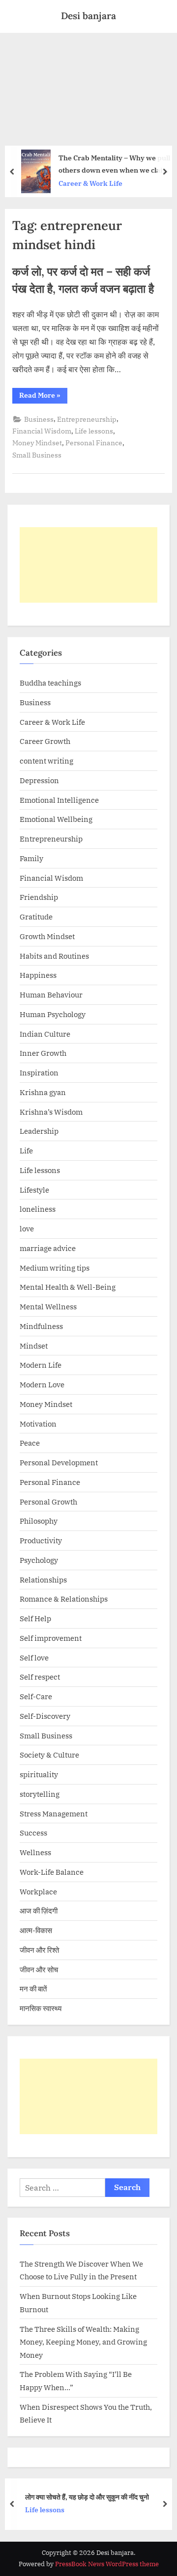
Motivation (38, 1424)
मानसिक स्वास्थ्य (41, 2008)
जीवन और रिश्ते (39, 1950)
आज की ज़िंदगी (39, 1911)
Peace (30, 1443)
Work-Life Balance (52, 1872)
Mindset (34, 1346)
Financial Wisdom (42, 431)
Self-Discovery (45, 1716)
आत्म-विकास (36, 1930)
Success (33, 1833)
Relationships (43, 1580)
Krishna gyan (43, 1092)
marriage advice (48, 1248)
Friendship (39, 897)
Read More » (43, 397)
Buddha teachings (50, 683)
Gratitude (36, 917)
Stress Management (54, 1813)
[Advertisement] (88, 86)
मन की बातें (33, 1989)
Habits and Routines (54, 956)
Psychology (39, 1560)
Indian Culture (45, 1034)
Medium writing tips (55, 1268)
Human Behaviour (51, 995)
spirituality (39, 1774)
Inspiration (39, 1072)
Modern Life (41, 1365)
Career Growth (45, 741)
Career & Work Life (52, 722)
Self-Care (36, 1696)
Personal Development (59, 1462)
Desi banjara (88, 16)
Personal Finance (94, 443)
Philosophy (39, 1521)
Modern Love (42, 1384)
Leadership (39, 1131)
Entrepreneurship (87, 419)
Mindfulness (41, 1326)
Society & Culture (49, 1755)
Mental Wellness (48, 1306)
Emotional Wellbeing (56, 819)
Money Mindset (37, 443)
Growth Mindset (47, 936)
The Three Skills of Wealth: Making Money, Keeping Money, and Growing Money (83, 2342)
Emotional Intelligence (59, 800)
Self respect (40, 1677)
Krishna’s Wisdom (51, 1112)
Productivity (41, 1540)
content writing (46, 761)
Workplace (38, 1891)
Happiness (38, 975)
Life (26, 1150)
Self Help (35, 1618)
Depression (39, 780)
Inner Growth (43, 1053)
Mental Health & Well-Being (68, 1287)
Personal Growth (48, 1502)
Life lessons (94, 431)
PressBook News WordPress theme (107, 2564)
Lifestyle (34, 1190)
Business (39, 419)
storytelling (40, 1794)
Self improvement (51, 1638)
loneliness (38, 1209)
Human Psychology (53, 1014)
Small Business (37, 455)
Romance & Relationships (64, 1599)
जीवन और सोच (39, 1969)
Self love (34, 1658)
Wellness (35, 1852)
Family (31, 858)
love (27, 1228)
